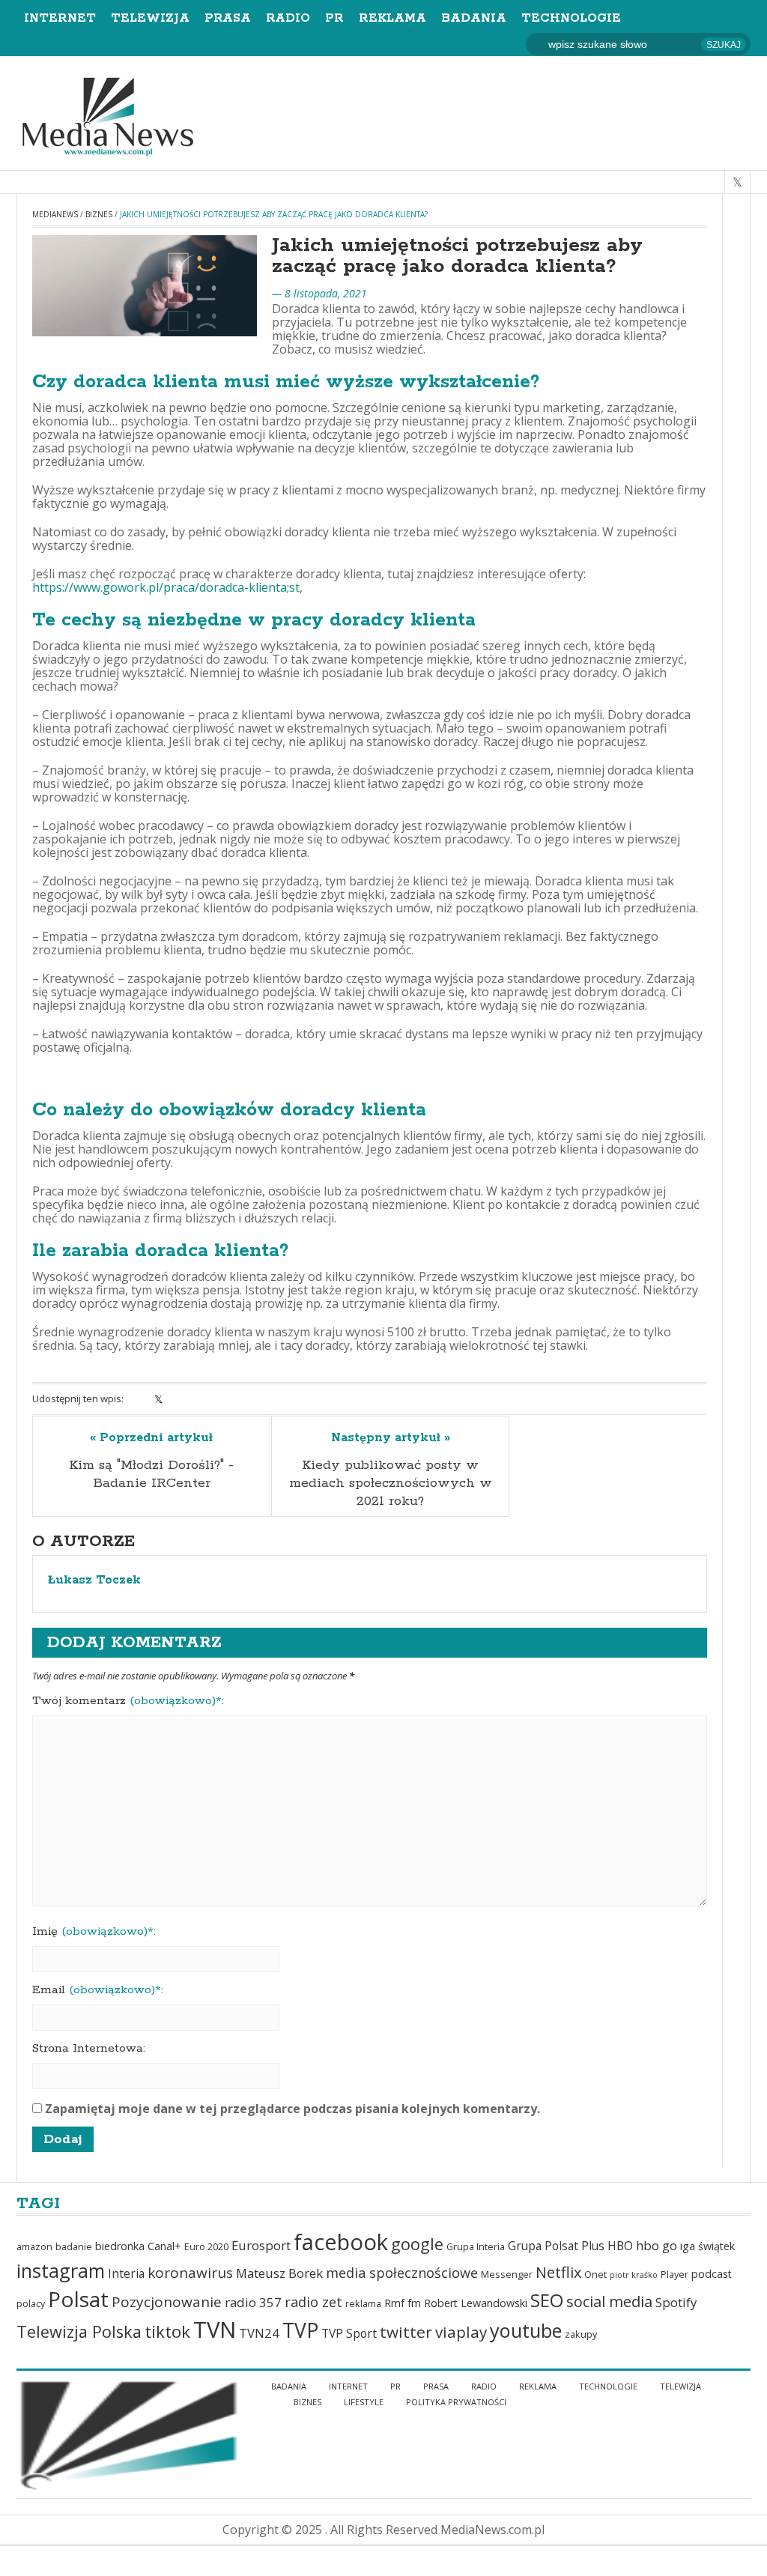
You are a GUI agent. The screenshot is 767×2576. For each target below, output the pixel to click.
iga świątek (707, 2246)
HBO (620, 2246)
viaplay (461, 2332)
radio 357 (253, 2302)
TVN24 (259, 2333)
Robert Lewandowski (476, 2303)
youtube (526, 2330)
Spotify (676, 2302)
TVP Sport (349, 2333)
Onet (595, 2275)
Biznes (99, 214)
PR (334, 18)
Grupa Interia (476, 2247)
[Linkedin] (178, 1399)
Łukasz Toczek (94, 1581)
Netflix (558, 2272)
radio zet (313, 2302)
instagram (61, 2270)
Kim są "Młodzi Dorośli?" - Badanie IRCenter (151, 1474)
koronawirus (190, 2273)
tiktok (167, 2331)
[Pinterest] (197, 1399)
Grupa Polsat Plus (556, 2246)
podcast (712, 2274)
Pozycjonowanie (167, 2302)
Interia (126, 2273)
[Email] (217, 1399)
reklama (363, 2304)
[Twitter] (158, 1399)
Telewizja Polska (79, 2331)
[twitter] (737, 182)
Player (674, 2275)
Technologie (571, 18)
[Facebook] (139, 1399)
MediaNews (55, 214)
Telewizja (150, 18)
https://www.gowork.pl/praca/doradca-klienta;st (166, 587)
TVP (300, 2330)
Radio (288, 18)
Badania (474, 18)
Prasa (228, 18)
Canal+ (164, 2246)
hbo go (657, 2245)
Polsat (78, 2299)
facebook (341, 2242)
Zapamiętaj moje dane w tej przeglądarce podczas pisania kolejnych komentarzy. (292, 2109)
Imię (94, 1932)
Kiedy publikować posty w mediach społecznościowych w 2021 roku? (391, 1483)
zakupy (581, 2334)
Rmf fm (403, 2303)
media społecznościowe (402, 2273)
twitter (406, 2332)
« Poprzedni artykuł (151, 1438)
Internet (60, 18)
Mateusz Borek (279, 2273)
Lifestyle (364, 2402)
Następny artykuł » (391, 1438)
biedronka (120, 2246)
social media (609, 2301)
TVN (215, 2330)
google (417, 2244)
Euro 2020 (206, 2247)
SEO (547, 2300)
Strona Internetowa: (89, 2049)
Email (98, 1990)
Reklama (392, 18)
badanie (74, 2247)
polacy (31, 2304)
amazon (34, 2247)
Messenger (507, 2275)
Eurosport (261, 2245)
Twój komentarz (128, 1701)
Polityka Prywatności (456, 2402)
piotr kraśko (634, 2275)
